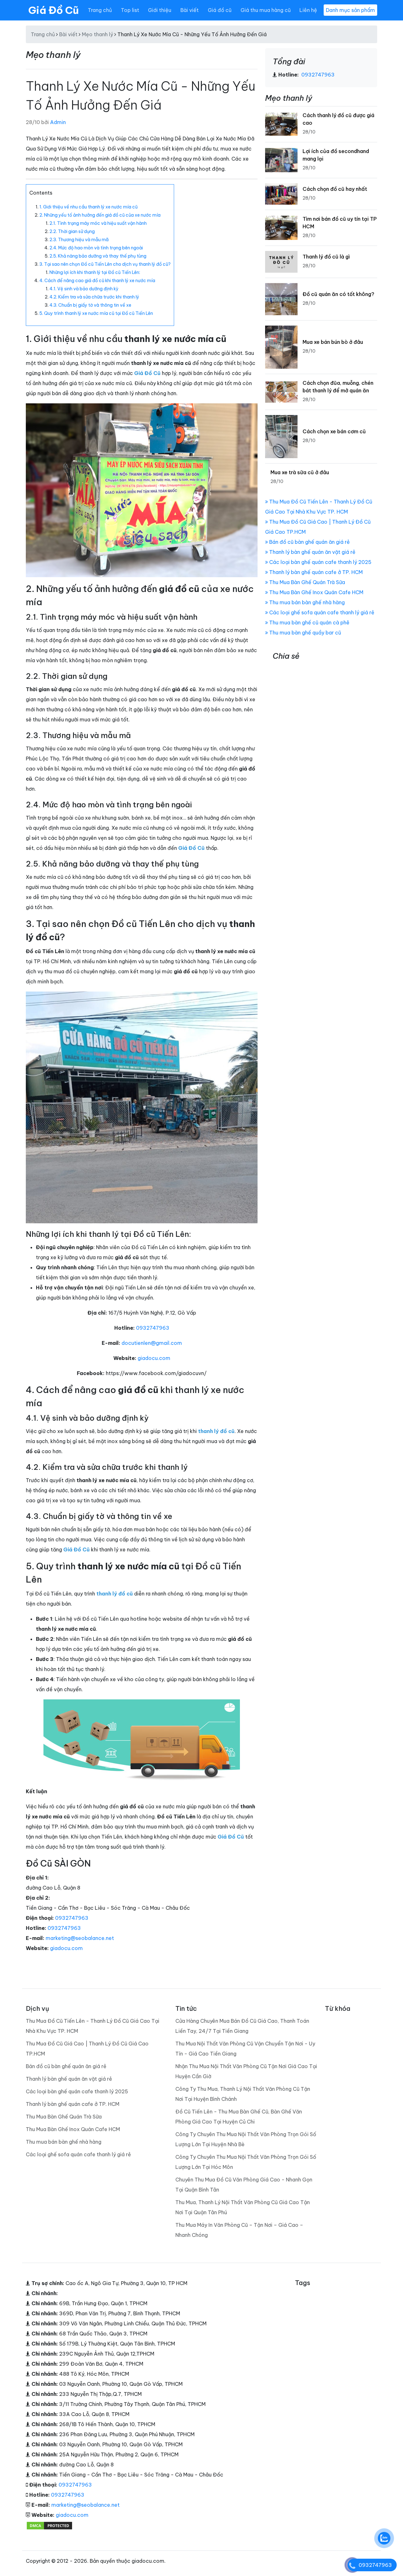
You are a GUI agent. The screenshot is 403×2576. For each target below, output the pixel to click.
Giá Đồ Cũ (54, 10)
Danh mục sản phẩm (350, 10)
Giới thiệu (160, 10)
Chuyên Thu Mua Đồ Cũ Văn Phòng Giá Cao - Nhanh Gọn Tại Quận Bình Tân (244, 2185)
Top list (130, 10)
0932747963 (153, 1328)
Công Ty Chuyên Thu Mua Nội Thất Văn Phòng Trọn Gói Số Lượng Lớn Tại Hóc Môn (246, 2162)
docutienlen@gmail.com (152, 1343)
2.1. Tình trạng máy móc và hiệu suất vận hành (98, 223)
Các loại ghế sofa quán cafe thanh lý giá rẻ (321, 612)
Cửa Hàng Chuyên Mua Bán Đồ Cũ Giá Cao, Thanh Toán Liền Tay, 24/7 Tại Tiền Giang (242, 2026)
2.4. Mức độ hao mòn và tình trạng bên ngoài (96, 248)
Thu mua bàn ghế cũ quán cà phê (309, 623)
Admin (58, 122)
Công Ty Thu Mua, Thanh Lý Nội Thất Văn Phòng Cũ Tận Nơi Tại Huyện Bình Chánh (243, 2094)
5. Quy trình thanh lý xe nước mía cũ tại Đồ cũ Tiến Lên (96, 313)
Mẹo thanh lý (97, 34)
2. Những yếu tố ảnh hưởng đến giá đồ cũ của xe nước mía (100, 215)
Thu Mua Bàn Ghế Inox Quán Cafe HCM (316, 592)
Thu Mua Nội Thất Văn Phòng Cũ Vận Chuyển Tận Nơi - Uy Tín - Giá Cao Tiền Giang (245, 2049)
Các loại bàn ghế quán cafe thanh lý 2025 (320, 562)
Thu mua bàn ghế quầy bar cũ (304, 633)
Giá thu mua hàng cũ (266, 10)
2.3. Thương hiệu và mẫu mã (79, 240)
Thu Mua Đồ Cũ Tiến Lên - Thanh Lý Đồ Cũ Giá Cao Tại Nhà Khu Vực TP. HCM (93, 2026)
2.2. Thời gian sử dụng (72, 231)
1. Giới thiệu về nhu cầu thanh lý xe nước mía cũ (88, 207)
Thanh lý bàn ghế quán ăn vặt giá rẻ (312, 552)
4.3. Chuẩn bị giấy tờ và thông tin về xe (90, 305)
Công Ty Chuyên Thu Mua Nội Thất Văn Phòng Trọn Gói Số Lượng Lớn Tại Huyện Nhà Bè (246, 2139)
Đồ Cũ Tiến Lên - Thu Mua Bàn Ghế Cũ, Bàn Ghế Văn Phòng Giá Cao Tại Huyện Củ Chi (239, 2117)
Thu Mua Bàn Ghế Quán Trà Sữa (307, 582)
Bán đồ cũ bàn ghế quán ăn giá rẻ (309, 542)
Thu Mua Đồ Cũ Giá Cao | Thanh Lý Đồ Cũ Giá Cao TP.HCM (87, 2049)
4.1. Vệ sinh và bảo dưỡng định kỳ (84, 289)
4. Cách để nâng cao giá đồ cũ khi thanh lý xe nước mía (97, 281)
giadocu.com (154, 1358)
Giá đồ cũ (220, 10)
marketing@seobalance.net (80, 1938)
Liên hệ (308, 10)
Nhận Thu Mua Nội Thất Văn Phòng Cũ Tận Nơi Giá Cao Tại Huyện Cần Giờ (246, 2071)
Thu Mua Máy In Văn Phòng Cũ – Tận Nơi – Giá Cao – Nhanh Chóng (239, 2230)
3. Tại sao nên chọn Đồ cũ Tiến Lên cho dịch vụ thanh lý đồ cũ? (105, 264)
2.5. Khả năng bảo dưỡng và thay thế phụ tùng (98, 256)
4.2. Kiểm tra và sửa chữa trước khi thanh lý (94, 297)
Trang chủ (100, 10)
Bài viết (190, 10)
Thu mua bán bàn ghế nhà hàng (306, 602)
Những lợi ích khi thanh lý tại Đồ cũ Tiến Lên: (95, 272)
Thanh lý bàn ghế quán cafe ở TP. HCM (315, 572)
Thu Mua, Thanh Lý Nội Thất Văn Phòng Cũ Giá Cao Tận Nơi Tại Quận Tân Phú (243, 2207)
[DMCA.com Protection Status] (49, 2525)
